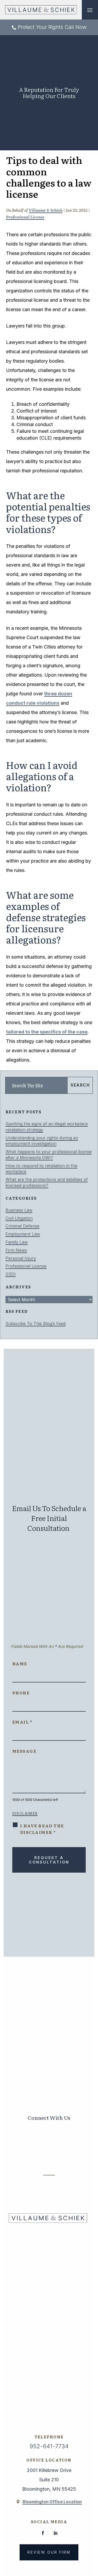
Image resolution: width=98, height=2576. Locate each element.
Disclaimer (25, 1814)
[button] (90, 10)
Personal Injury (21, 1258)
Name (20, 1664)
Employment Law (23, 1234)
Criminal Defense (22, 1226)
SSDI (11, 1274)
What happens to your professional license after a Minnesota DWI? (49, 1155)
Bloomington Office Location (52, 2502)
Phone (21, 1693)
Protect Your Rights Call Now (52, 27)
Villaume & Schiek (46, 210)
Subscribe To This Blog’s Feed (36, 1324)
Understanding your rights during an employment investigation (42, 1141)
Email (22, 1722)
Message (24, 1751)
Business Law (19, 1210)
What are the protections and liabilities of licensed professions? (47, 1182)
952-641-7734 (49, 2446)
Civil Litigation (19, 1218)
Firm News (16, 1250)
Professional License (25, 217)
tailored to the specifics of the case (47, 1032)
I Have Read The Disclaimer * (42, 1829)
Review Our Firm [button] (49, 2552)
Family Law (17, 1242)
